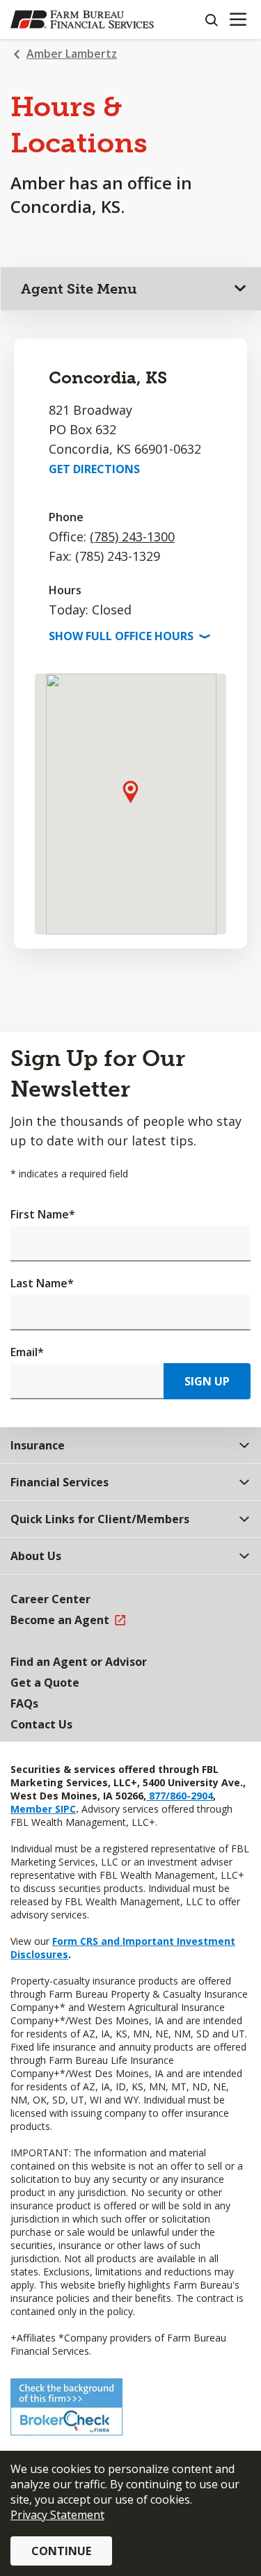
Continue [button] (61, 2551)
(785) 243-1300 (132, 536)
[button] (130, 792)
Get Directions (94, 469)
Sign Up (207, 1381)
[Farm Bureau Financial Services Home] (82, 19)
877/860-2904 (180, 1796)
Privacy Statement (57, 2515)
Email (27, 1352)
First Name (43, 1214)
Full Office (128, 636)
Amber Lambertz (72, 54)
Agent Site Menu (79, 289)
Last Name (42, 1283)
